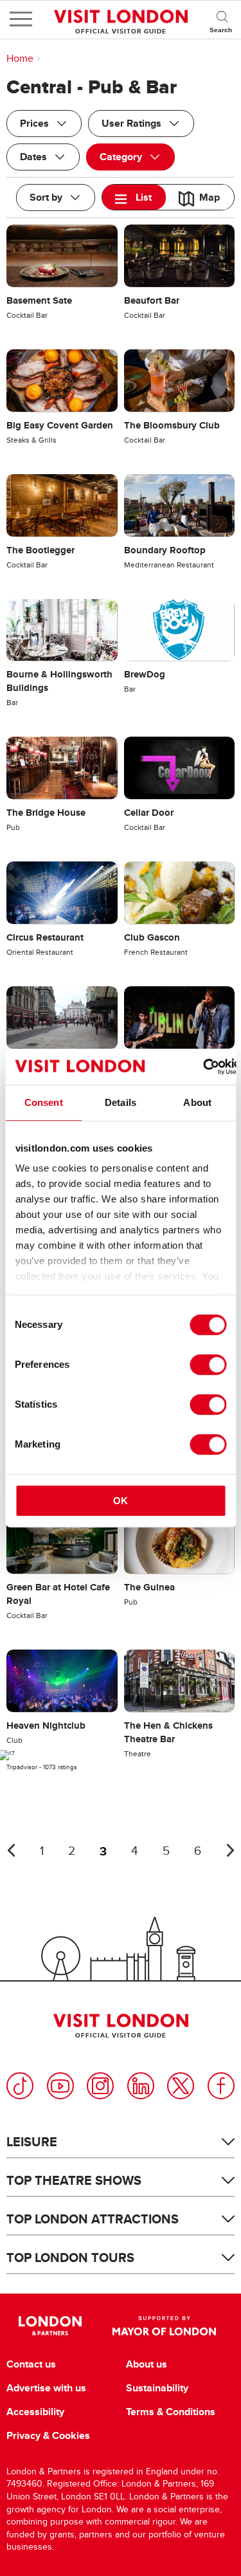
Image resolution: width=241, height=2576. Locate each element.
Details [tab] (121, 1102)
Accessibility (35, 2412)
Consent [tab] (44, 1102)
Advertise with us (46, 2388)
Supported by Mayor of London (165, 2326)
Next (230, 1850)
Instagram (100, 2086)
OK (121, 1501)
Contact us (31, 2364)
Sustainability (157, 2388)
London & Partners (50, 2326)
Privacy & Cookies (48, 2436)
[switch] (208, 1365)
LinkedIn (141, 2086)
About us (147, 2364)
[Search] (222, 19)
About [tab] (197, 1102)
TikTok (20, 2086)
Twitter (181, 2086)
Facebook (221, 2086)
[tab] (134, 197)
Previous (11, 1850)
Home (20, 59)
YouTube (60, 2086)
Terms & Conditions (171, 2412)
